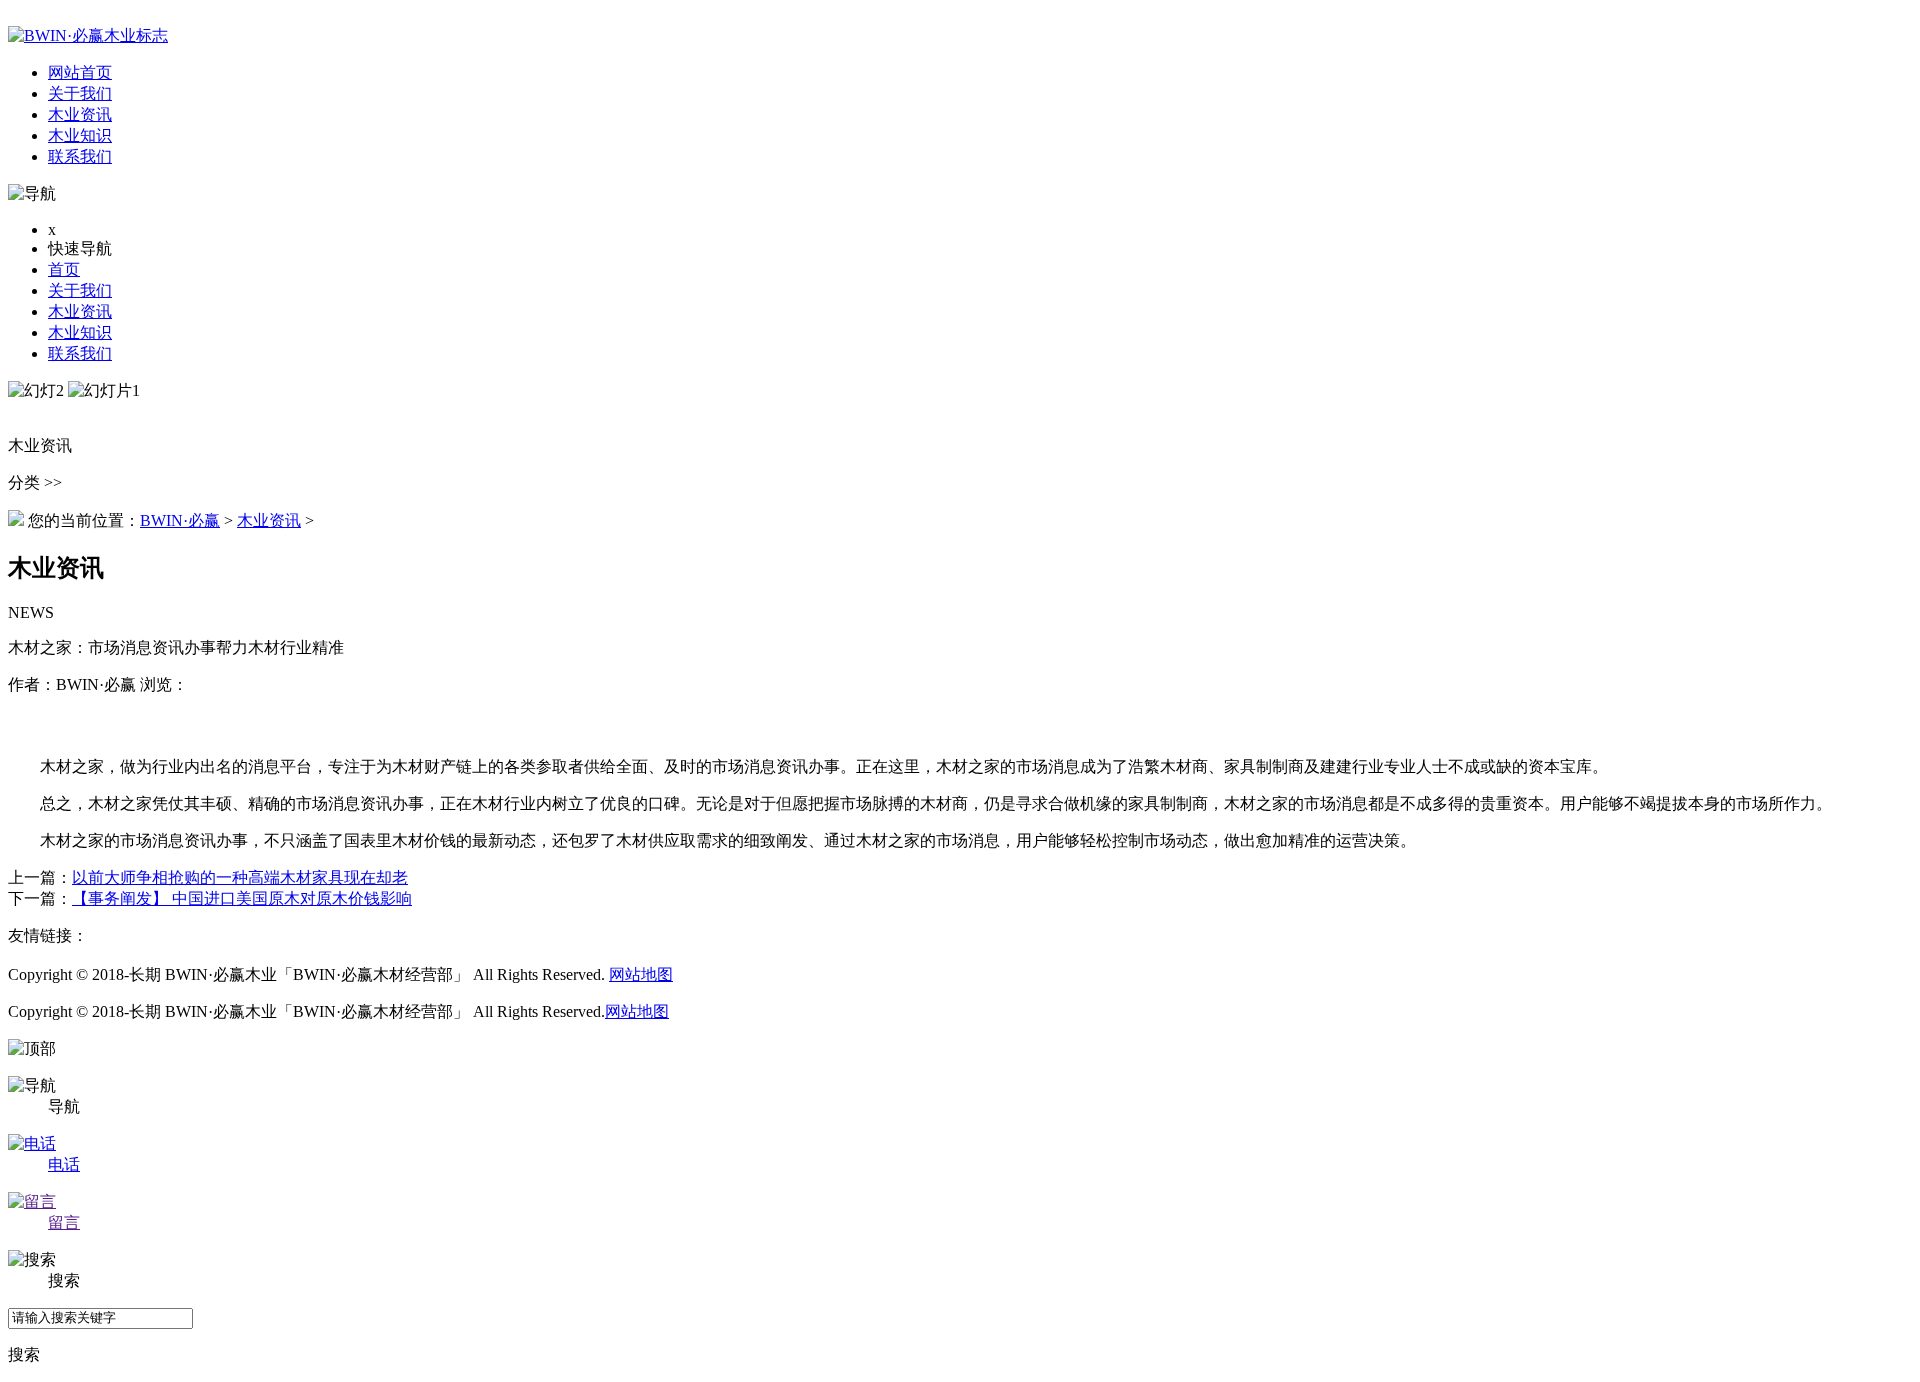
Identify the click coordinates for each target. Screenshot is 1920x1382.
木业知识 (80, 332)
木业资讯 (80, 311)
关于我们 (80, 290)
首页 (64, 269)
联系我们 (80, 353)
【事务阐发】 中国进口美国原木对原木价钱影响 (242, 898)
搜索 (24, 1354)
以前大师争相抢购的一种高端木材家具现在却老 (240, 877)
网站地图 (641, 974)
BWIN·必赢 (180, 520)
